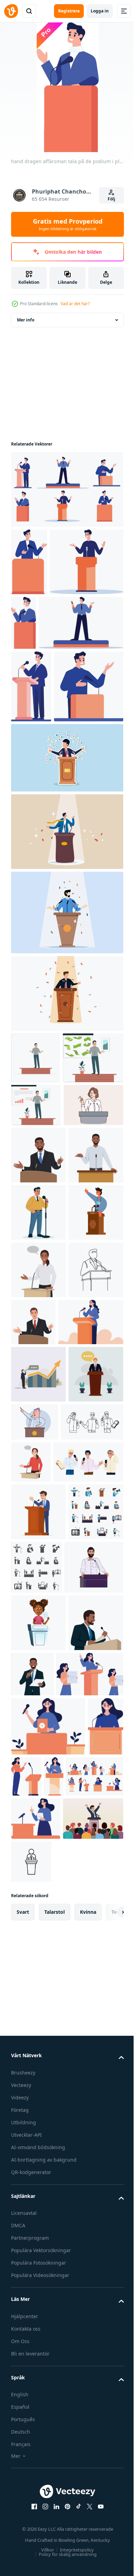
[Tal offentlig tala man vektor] (42, 1886)
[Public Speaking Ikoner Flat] (38, 2037)
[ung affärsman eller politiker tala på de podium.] (38, 1389)
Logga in (100, 11)
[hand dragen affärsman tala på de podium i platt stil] (66, 489)
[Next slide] (108, 2513)
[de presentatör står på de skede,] (35, 1198)
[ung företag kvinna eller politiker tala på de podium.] (38, 1619)
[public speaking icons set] (94, 2035)
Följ (111, 199)
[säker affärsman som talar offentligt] (66, 972)
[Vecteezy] (11, 11)
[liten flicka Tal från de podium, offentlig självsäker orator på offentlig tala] (38, 2148)
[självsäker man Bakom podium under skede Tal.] (38, 2205)
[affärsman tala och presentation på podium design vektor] (38, 1838)
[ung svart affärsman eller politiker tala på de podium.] (38, 1447)
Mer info (26, 320)
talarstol (55, 2513)
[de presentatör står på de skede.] (41, 1249)
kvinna (88, 2513)
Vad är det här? (75, 304)
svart (23, 2513)
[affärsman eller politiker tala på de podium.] (91, 1671)
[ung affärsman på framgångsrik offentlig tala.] (90, 2199)
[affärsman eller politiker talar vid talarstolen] (38, 1980)
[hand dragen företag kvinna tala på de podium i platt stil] (44, 1729)
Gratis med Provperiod (68, 224)
